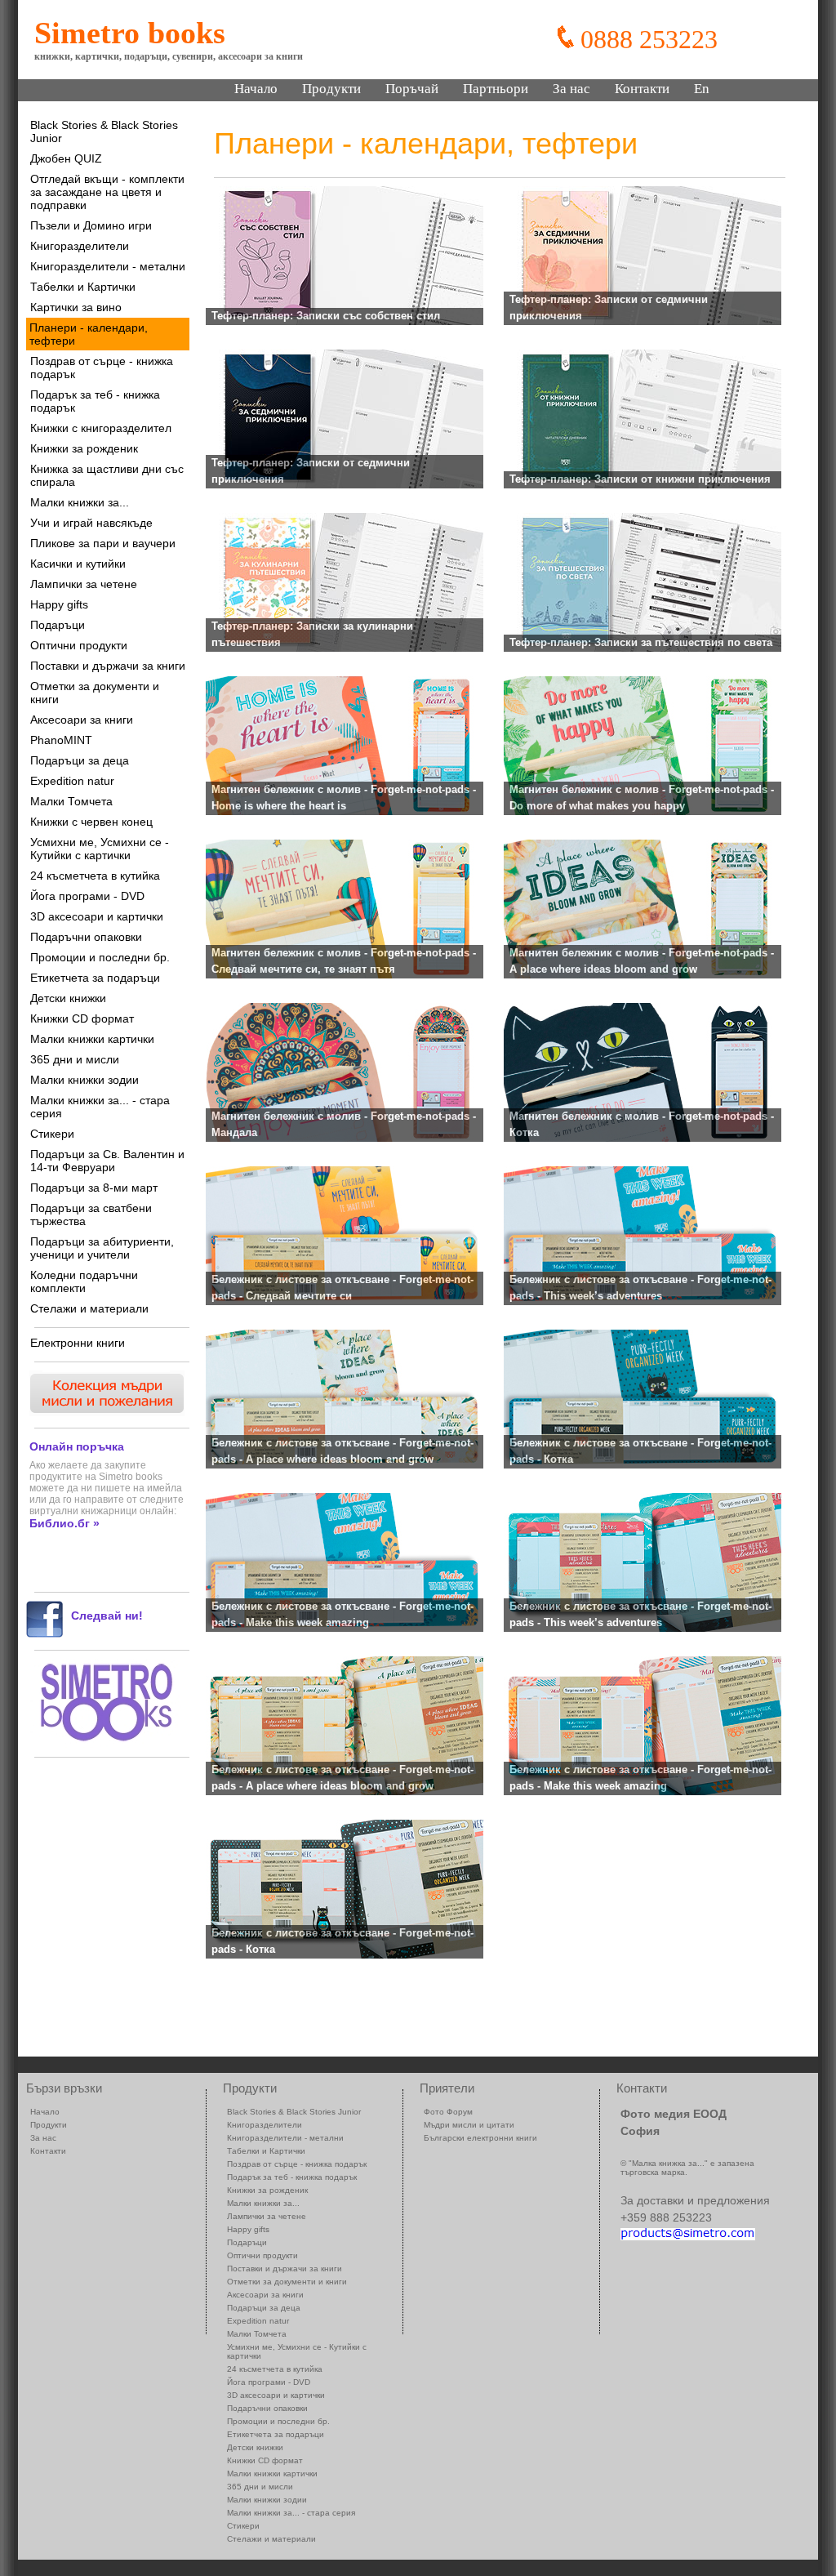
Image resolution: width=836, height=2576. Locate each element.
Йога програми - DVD (87, 896)
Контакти (642, 89)
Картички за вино (76, 307)
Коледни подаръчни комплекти (84, 1281)
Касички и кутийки (78, 564)
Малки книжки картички (92, 1039)
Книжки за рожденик (84, 448)
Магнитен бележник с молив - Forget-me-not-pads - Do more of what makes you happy (642, 798)
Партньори (496, 89)
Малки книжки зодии (84, 1080)
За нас (571, 89)
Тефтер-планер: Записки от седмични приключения (609, 308)
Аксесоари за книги (82, 720)
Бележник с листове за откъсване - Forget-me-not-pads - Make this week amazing (342, 1615)
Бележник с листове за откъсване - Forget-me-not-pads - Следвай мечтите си (342, 1288)
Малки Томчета (71, 801)
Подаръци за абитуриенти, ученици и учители (102, 1248)
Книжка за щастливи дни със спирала (107, 475)
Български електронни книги (480, 2138)
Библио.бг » (64, 1523)
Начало (256, 89)
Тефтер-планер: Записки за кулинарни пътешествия (312, 635)
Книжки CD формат (82, 1018)
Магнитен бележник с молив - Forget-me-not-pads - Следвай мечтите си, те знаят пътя (344, 961)
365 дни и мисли (75, 1059)
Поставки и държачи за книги (108, 666)
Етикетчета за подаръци (95, 978)
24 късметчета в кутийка (95, 876)
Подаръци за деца (80, 760)
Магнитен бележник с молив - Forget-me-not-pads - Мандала (344, 1125)
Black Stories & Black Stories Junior (104, 131)
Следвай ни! (107, 1616)
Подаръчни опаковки (86, 937)
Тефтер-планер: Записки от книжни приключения (640, 479)
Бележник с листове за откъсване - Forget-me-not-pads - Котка (640, 1451)
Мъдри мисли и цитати (469, 2125)
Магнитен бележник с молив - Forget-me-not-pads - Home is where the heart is (344, 798)
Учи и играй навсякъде (91, 523)
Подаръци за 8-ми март (94, 1188)
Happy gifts (59, 604)
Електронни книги (78, 1343)
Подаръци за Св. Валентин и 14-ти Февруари (107, 1161)
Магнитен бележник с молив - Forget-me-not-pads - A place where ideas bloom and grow (642, 961)
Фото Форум (448, 2112)
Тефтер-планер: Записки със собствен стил (326, 316)
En (702, 89)
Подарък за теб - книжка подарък (95, 401)
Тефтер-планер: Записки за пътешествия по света (641, 642)
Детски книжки (68, 998)
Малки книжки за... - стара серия (100, 1107)
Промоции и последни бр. (100, 957)
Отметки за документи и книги (95, 693)
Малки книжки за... (80, 502)
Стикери (52, 1134)
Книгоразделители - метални (108, 266)
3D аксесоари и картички (97, 916)
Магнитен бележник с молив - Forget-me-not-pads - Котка (642, 1125)
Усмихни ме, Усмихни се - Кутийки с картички (100, 849)
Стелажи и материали (89, 1308)
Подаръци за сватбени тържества (91, 1214)
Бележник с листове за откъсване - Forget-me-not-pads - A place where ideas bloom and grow (342, 1451)
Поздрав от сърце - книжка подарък (102, 368)
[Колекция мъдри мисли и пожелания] (105, 1412)
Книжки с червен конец (91, 822)
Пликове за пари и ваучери (103, 543)
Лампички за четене (84, 584)
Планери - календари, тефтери (89, 334)
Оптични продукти (79, 645)
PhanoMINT (61, 740)
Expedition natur (72, 781)
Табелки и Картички (83, 287)
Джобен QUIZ (66, 158)
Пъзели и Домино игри (91, 225)
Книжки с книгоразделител (101, 428)
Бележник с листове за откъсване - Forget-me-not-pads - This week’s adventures (640, 1288)
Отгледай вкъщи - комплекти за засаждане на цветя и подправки (107, 192)
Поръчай (412, 89)
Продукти (331, 89)
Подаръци (58, 625)
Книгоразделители (80, 246)
